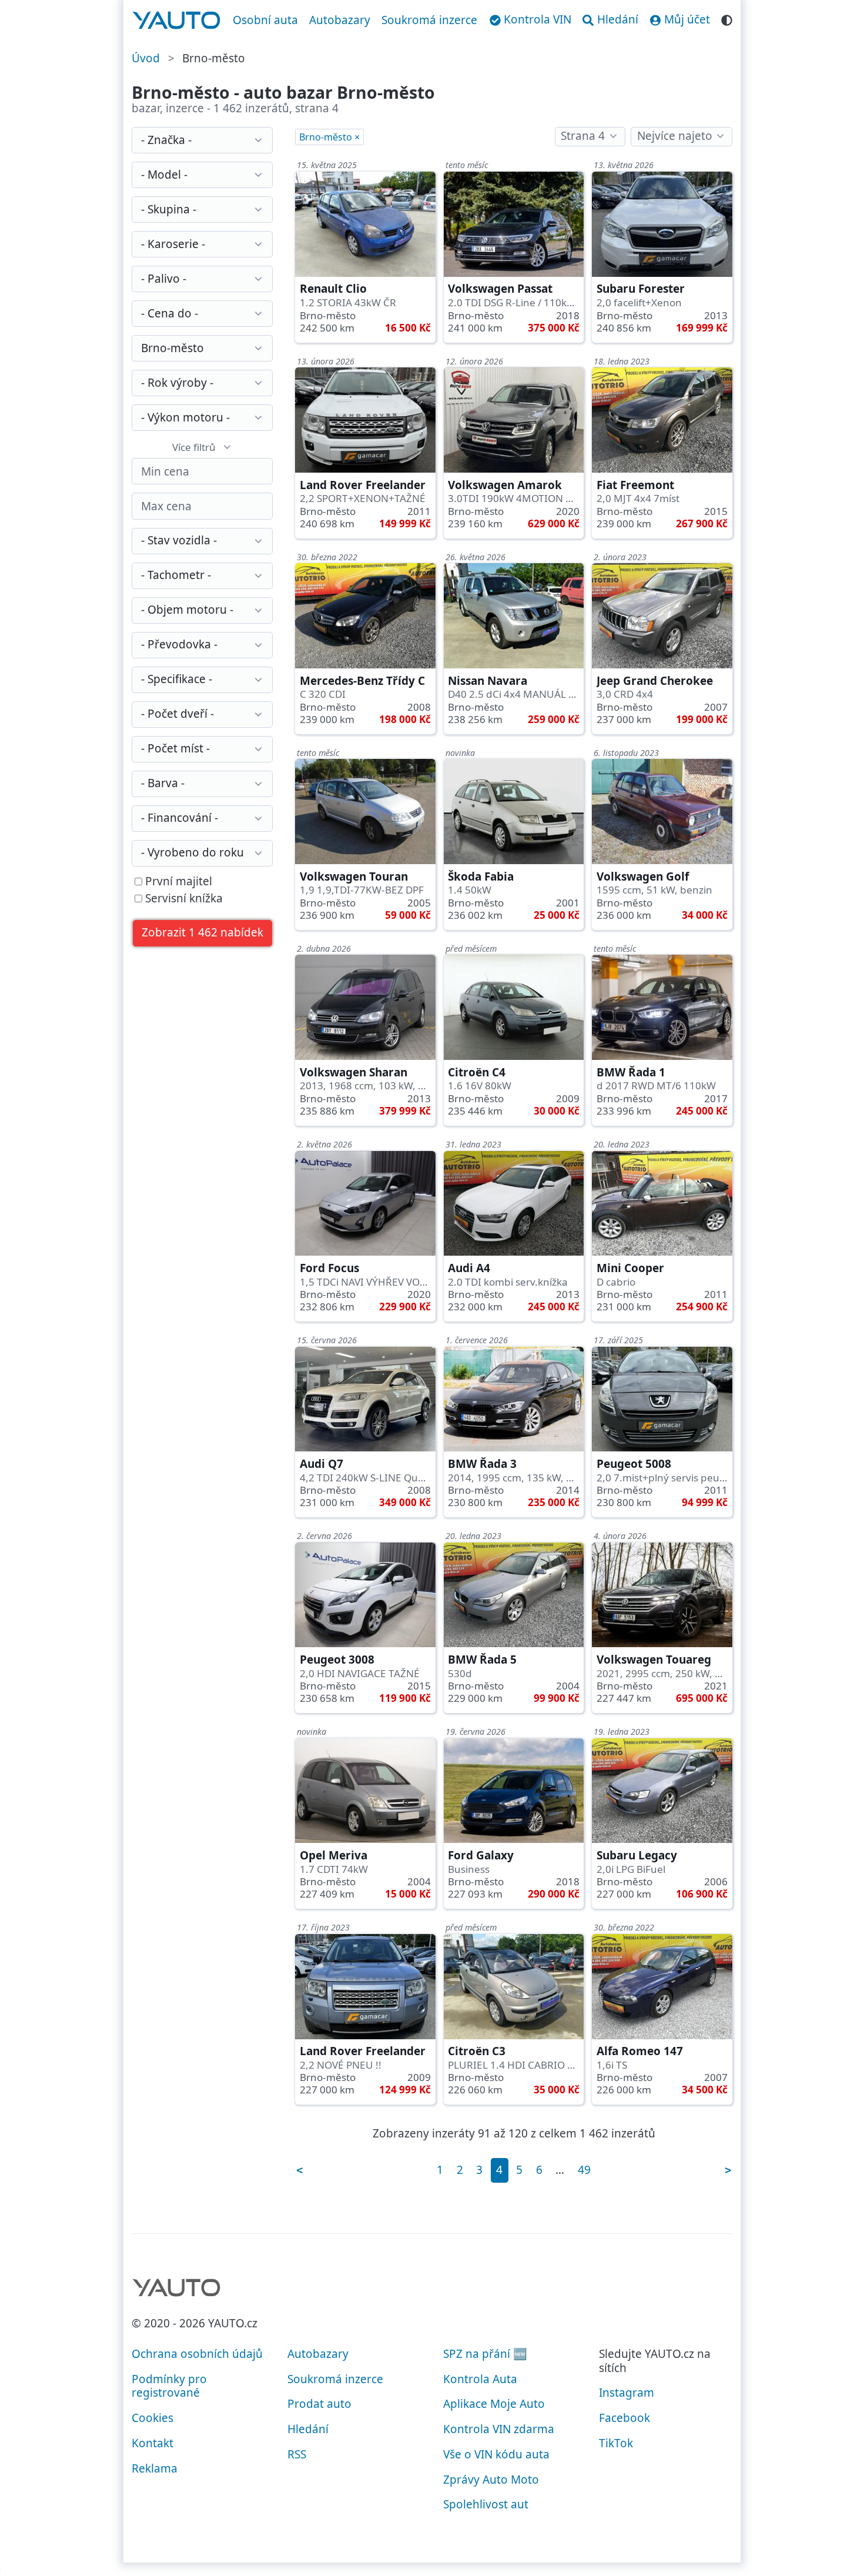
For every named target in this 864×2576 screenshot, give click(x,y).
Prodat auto (319, 2404)
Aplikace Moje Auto (494, 2404)
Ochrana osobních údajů (197, 2354)
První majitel (177, 882)
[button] (203, 933)
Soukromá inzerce (429, 20)
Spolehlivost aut (486, 2504)
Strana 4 (583, 136)
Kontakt (153, 2443)
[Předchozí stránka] (300, 2170)
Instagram (627, 2393)
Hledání (308, 2429)
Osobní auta (265, 20)
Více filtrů (194, 447)
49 (584, 2170)
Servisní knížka (182, 899)
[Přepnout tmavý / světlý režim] (727, 19)
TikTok (616, 2443)
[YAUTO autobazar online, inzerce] (177, 21)
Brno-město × (329, 137)
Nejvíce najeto (675, 136)
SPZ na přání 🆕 (485, 2354)
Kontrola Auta (480, 2379)
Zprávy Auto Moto (491, 2480)
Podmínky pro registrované (169, 2386)
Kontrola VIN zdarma (499, 2429)
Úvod (146, 58)
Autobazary (340, 20)
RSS (297, 2454)
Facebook (624, 2418)
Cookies (153, 2418)
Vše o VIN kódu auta (496, 2454)
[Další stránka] (728, 2170)
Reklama (155, 2468)
